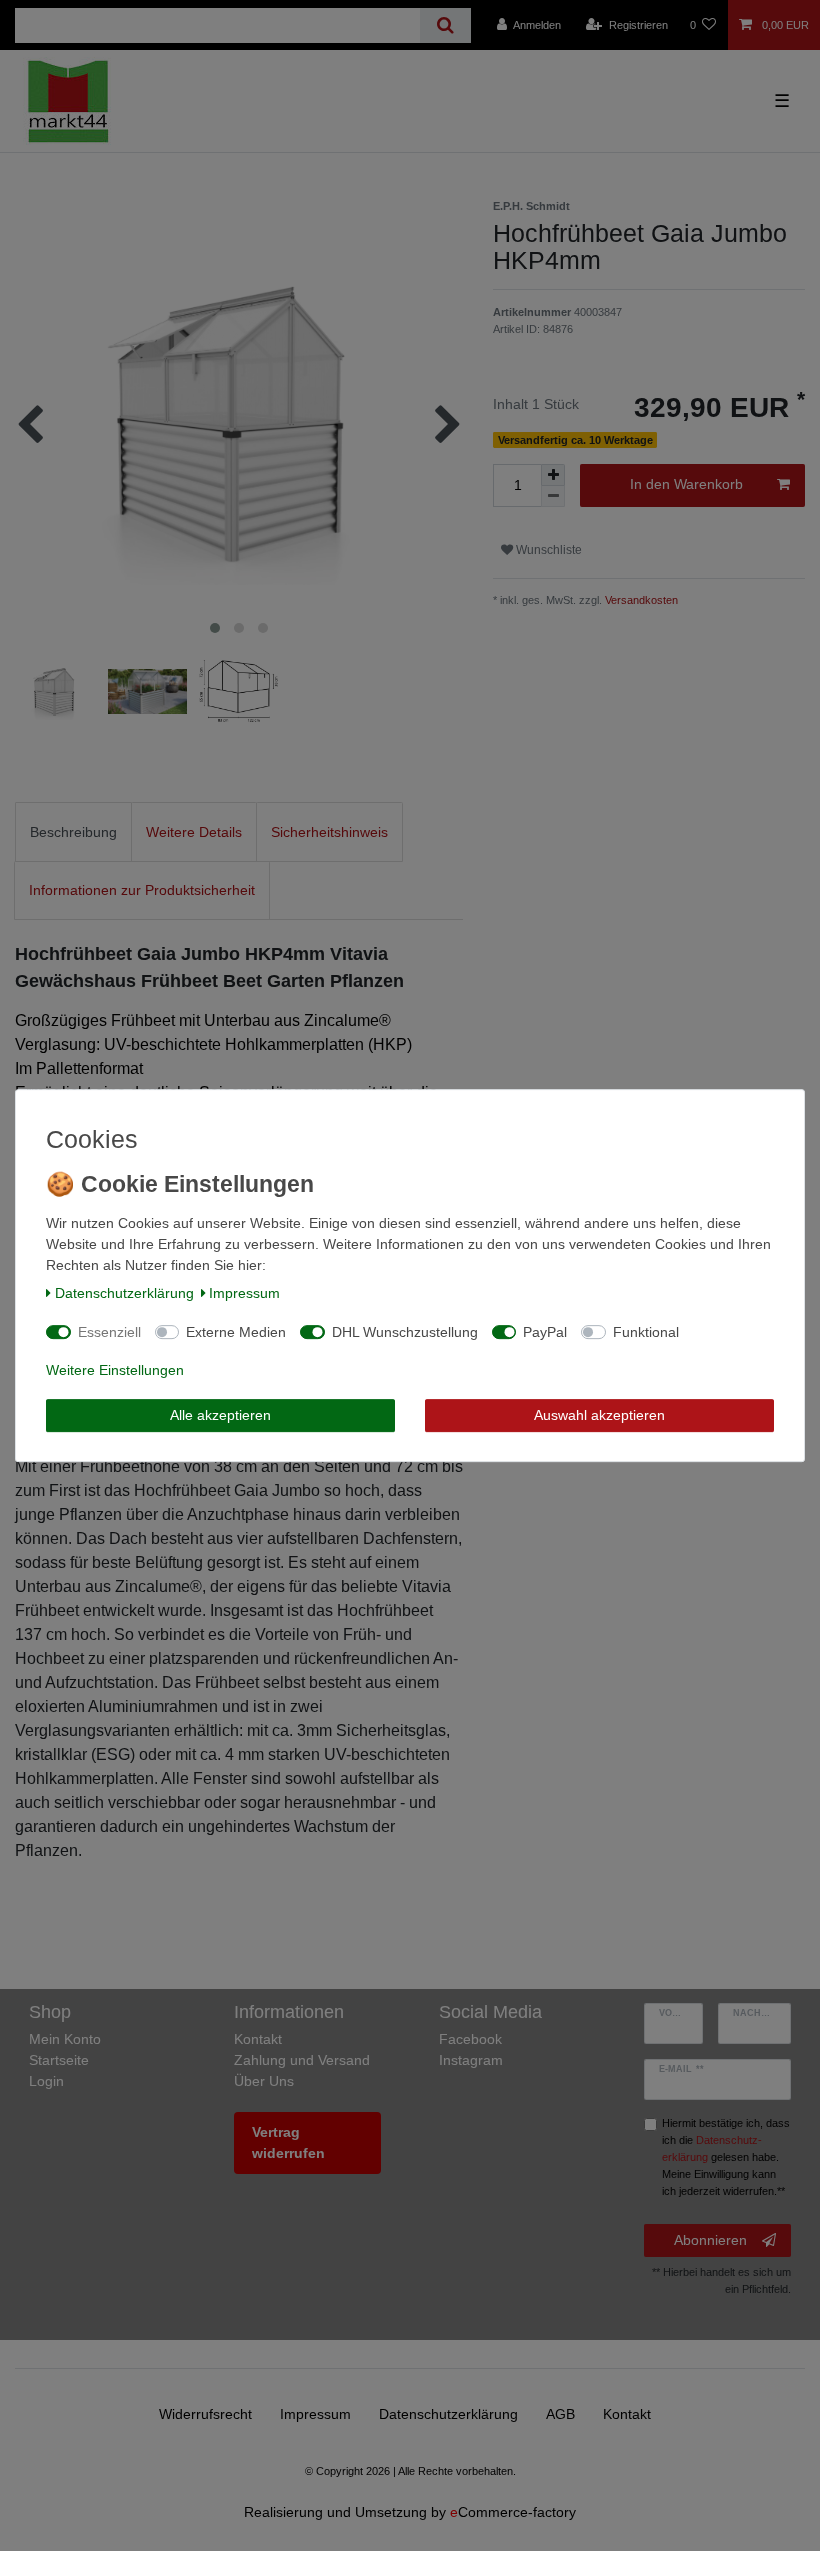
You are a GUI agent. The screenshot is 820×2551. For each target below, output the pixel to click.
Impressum (244, 1293)
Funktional (646, 1332)
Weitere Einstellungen (115, 1370)
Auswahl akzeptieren (599, 1415)
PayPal (545, 1332)
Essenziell (109, 1332)
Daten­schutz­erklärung (124, 1293)
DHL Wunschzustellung (405, 1332)
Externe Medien (236, 1332)
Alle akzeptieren (220, 1415)
